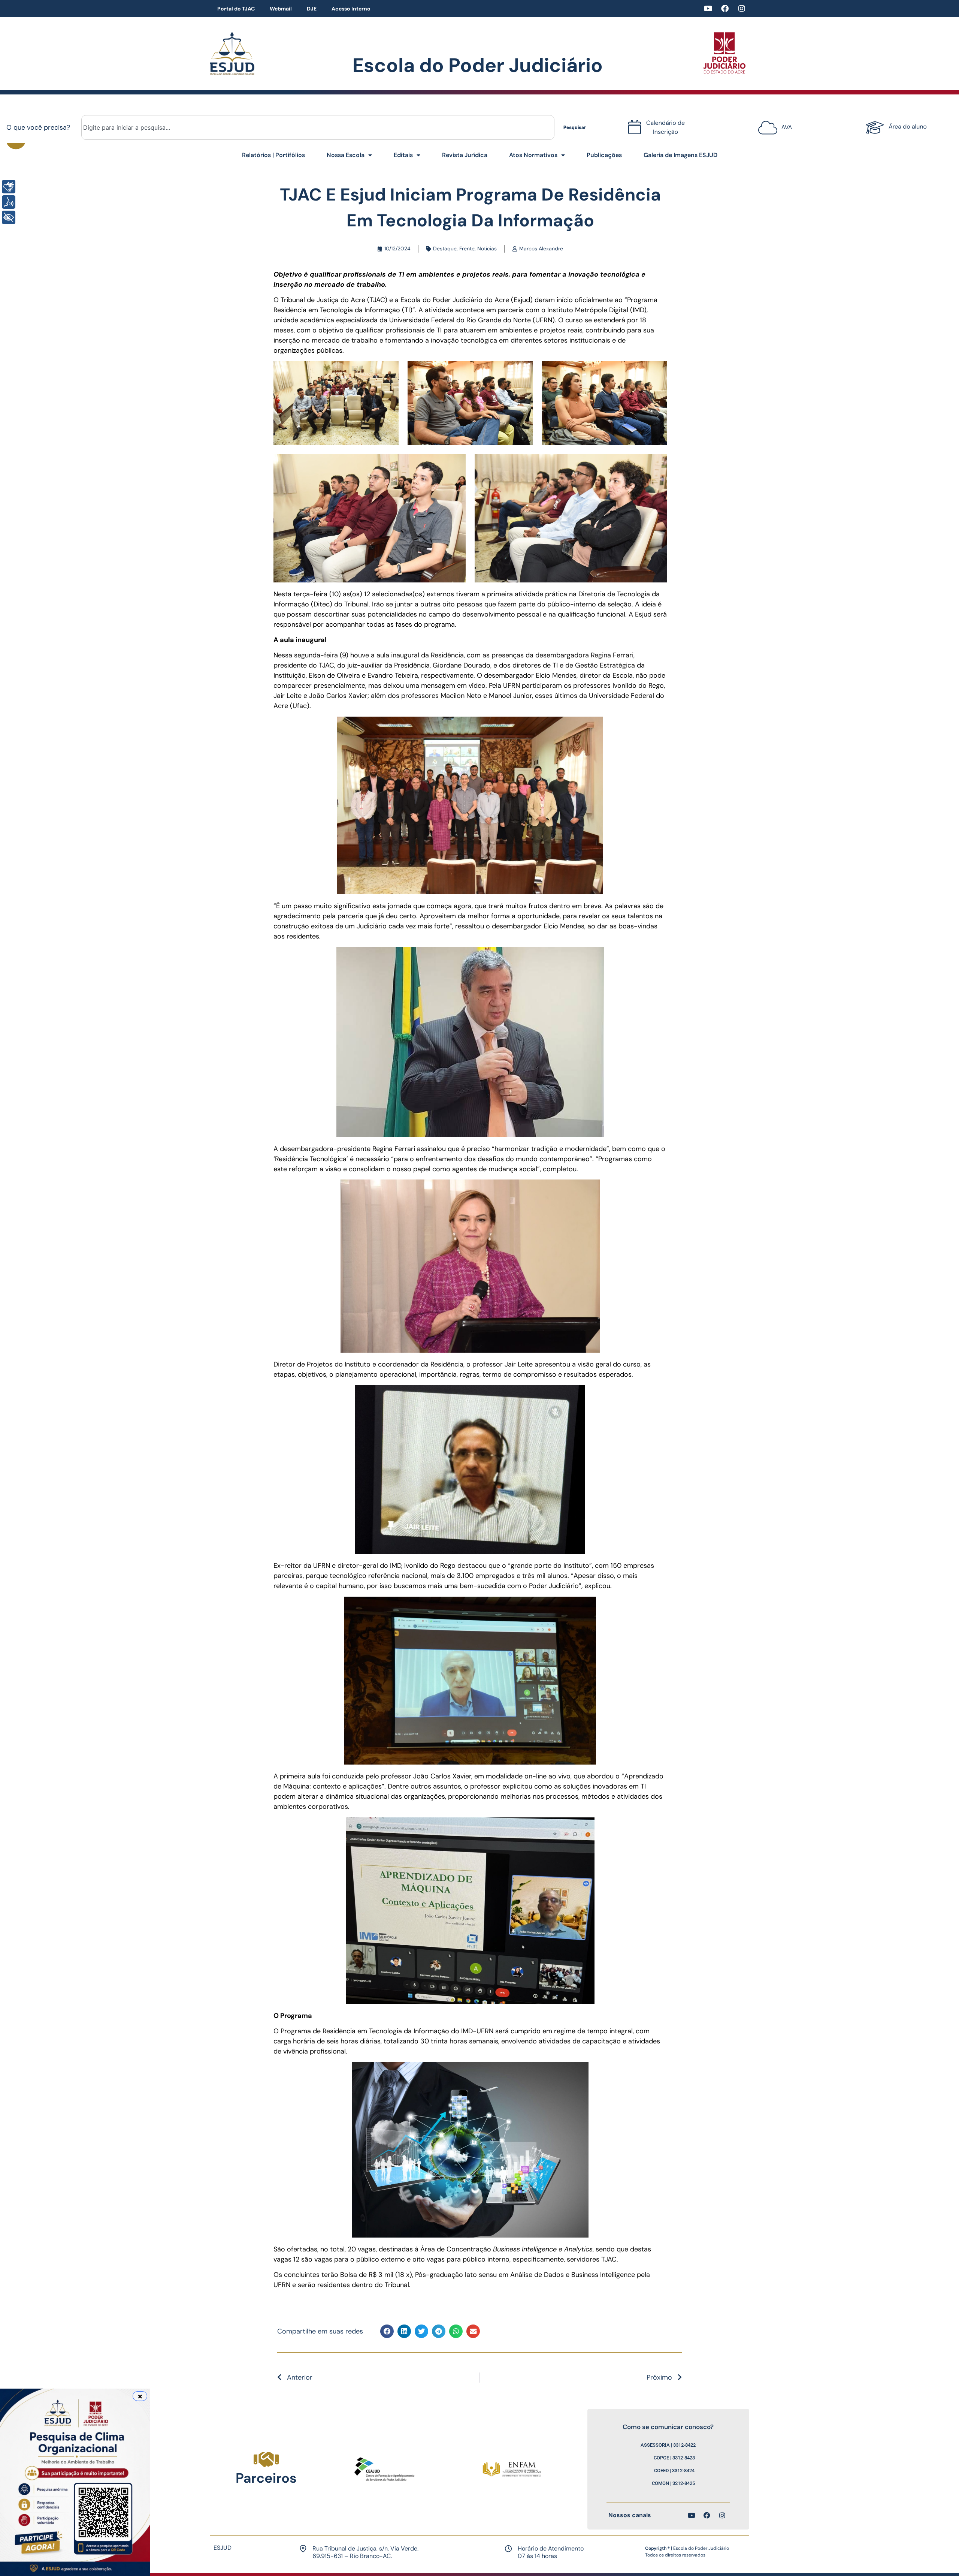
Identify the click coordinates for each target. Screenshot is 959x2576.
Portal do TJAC (236, 9)
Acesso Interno (351, 9)
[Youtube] (708, 9)
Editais (403, 155)
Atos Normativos (533, 155)
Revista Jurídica (465, 155)
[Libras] (9, 187)
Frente (467, 248)
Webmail (281, 9)
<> (773, 125)
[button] (387, 2331)
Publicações (604, 155)
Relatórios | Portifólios (273, 155)
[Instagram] (742, 9)
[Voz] (9, 202)
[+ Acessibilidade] (9, 217)
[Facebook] (725, 9)
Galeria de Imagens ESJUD (680, 155)
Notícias (487, 248)
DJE (312, 9)
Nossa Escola (346, 155)
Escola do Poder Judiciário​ (478, 65)
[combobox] (318, 127)
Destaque (445, 248)
